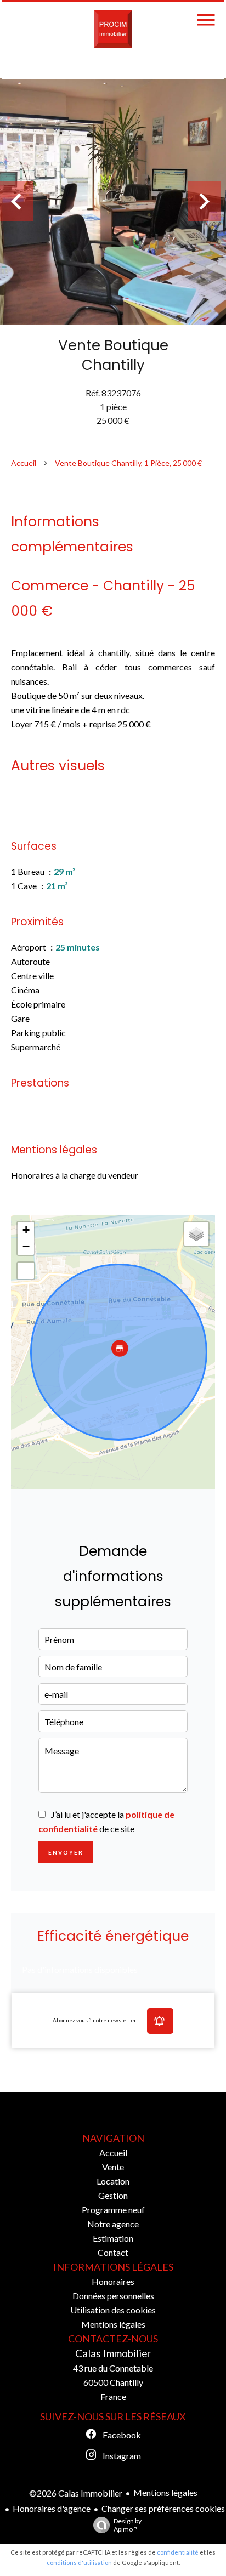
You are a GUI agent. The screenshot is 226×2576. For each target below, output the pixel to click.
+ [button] (26, 1230)
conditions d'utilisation (79, 2563)
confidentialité (178, 2552)
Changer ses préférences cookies (163, 2508)
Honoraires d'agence (52, 2508)
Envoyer (66, 1852)
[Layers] (196, 1234)
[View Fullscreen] (26, 1271)
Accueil (24, 463)
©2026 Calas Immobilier (76, 2493)
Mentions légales (165, 2492)
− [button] (26, 1246)
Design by (128, 2525)
